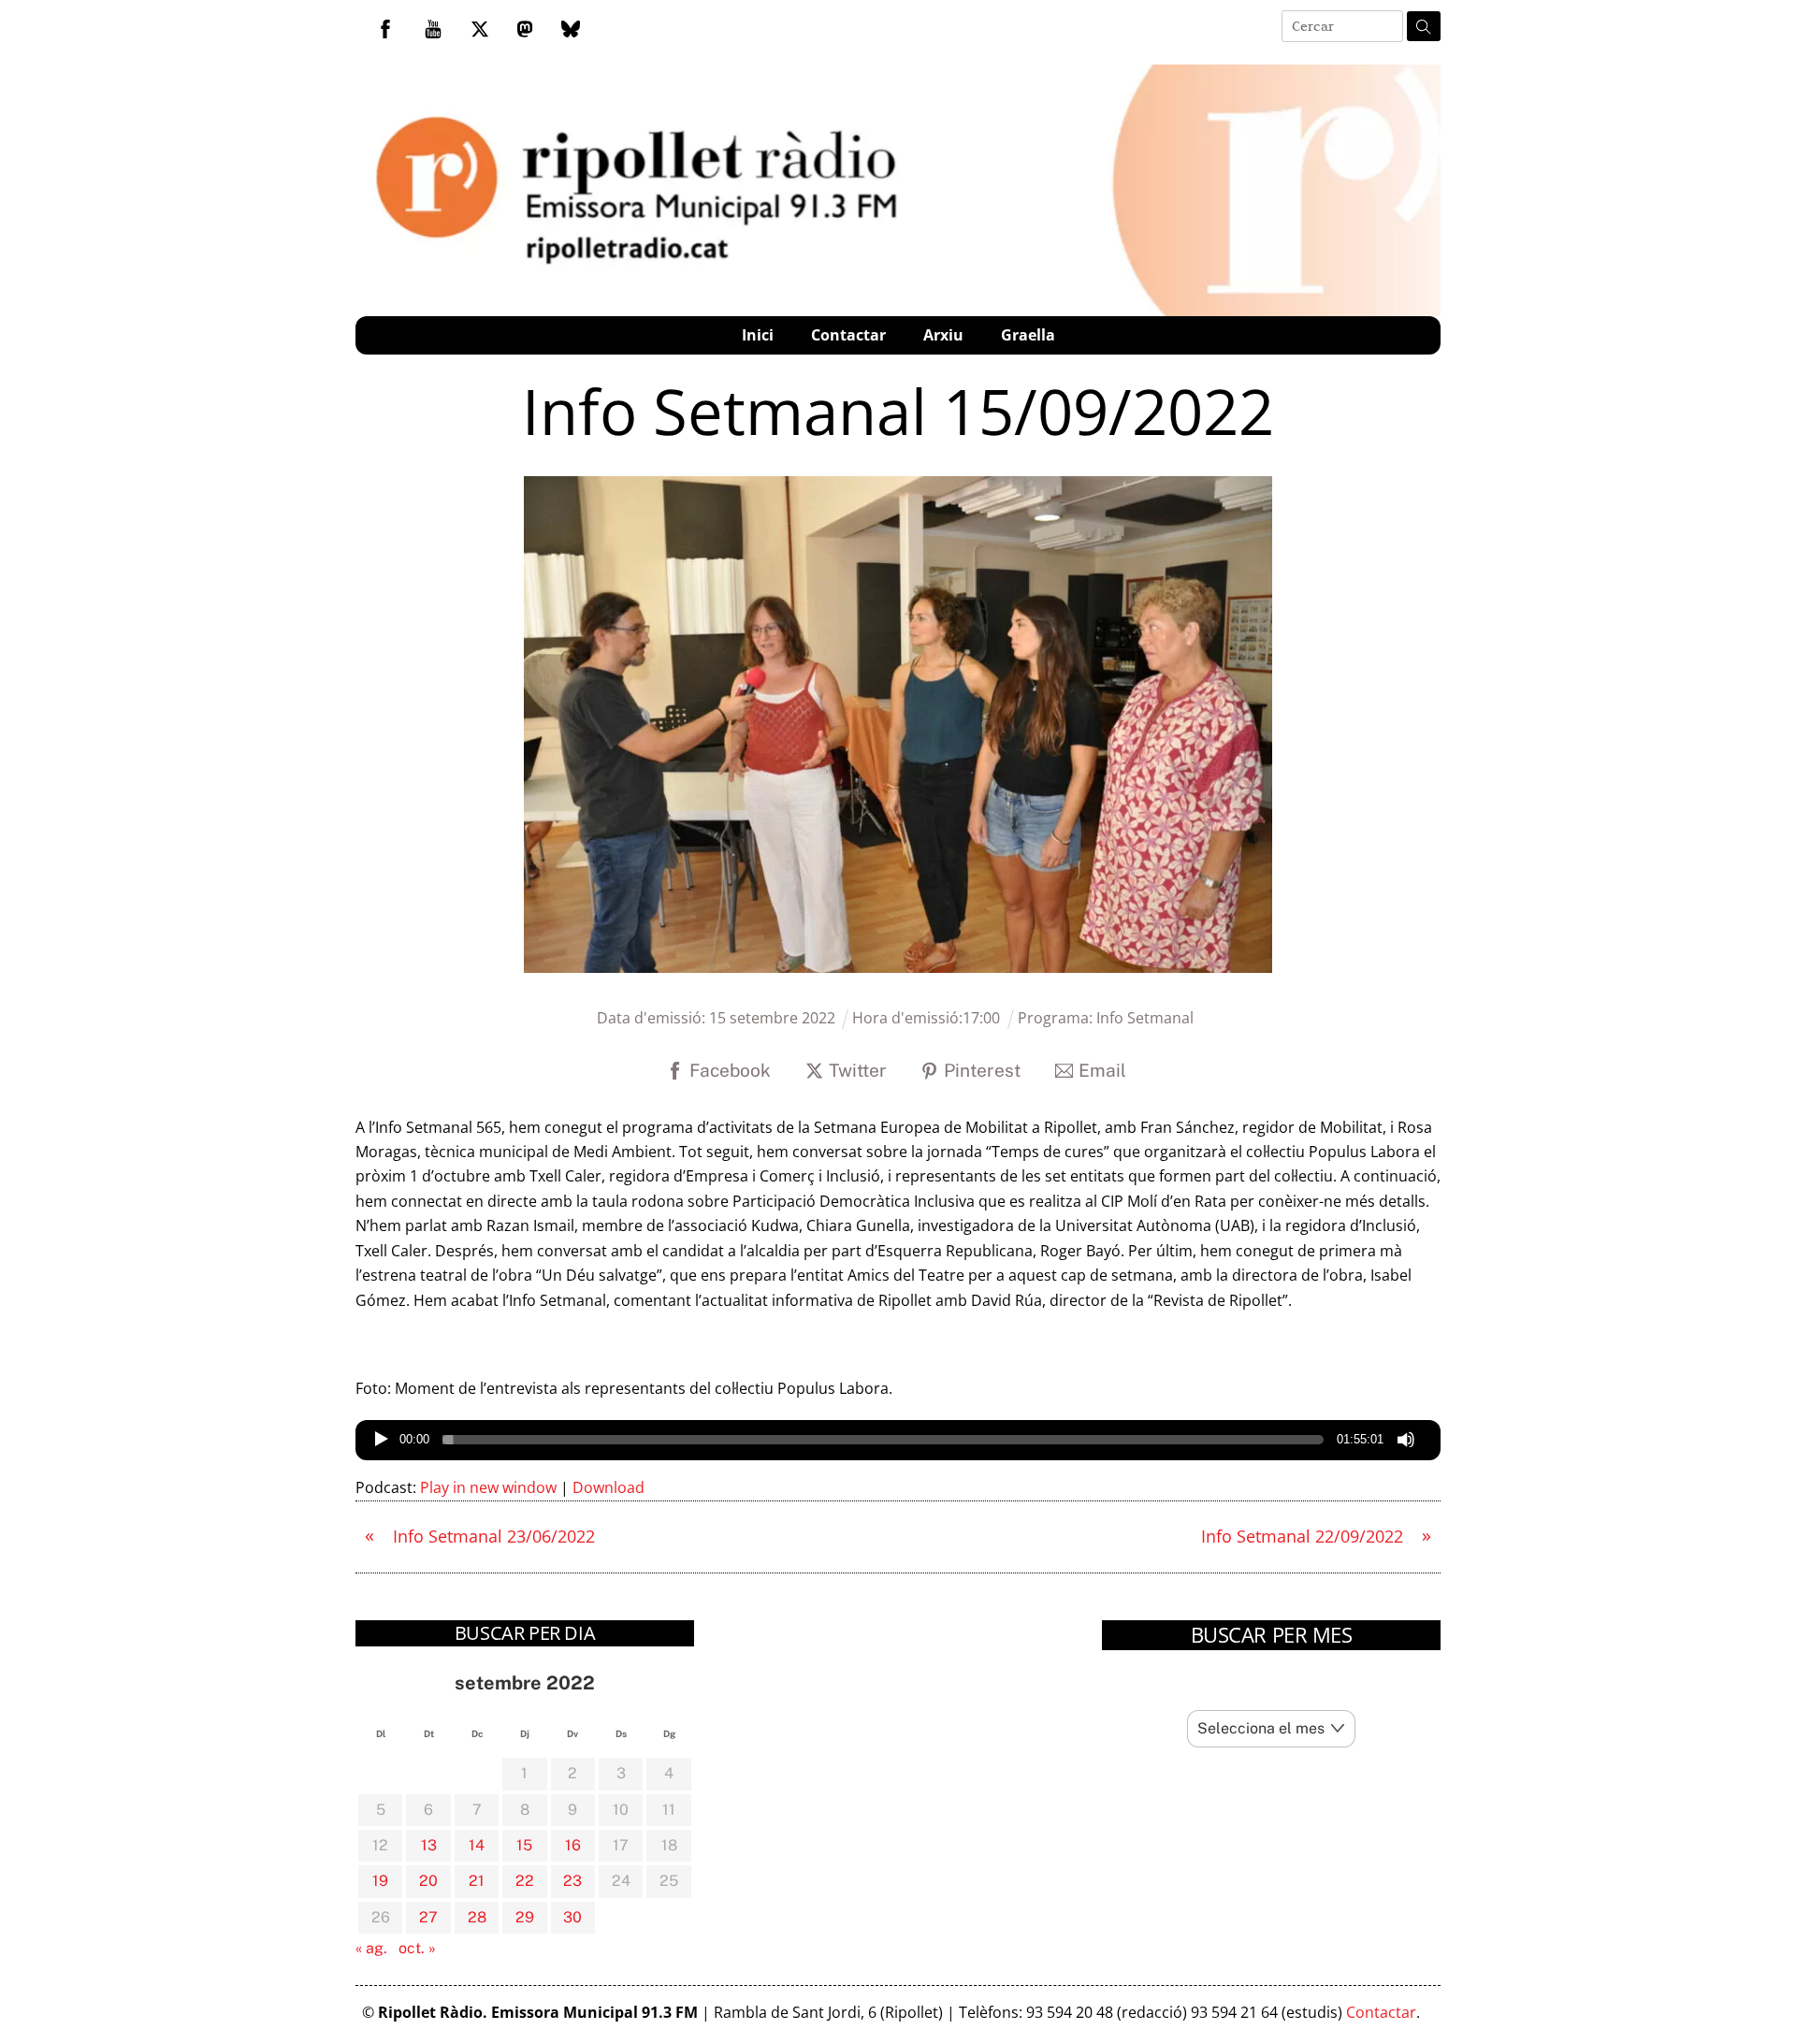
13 (429, 1845)
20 (428, 1881)
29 (525, 1917)
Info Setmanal (1145, 1018)
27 (428, 1917)
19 (380, 1881)
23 (572, 1881)
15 (524, 1845)
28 (477, 1917)
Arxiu (943, 335)
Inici (758, 335)
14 (477, 1845)
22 (525, 1881)
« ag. (371, 1948)
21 (477, 1881)
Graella (1028, 335)
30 (572, 1917)
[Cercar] (1424, 26)
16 (573, 1845)
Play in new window (488, 1487)
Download (608, 1487)
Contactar (848, 335)
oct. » (417, 1948)
